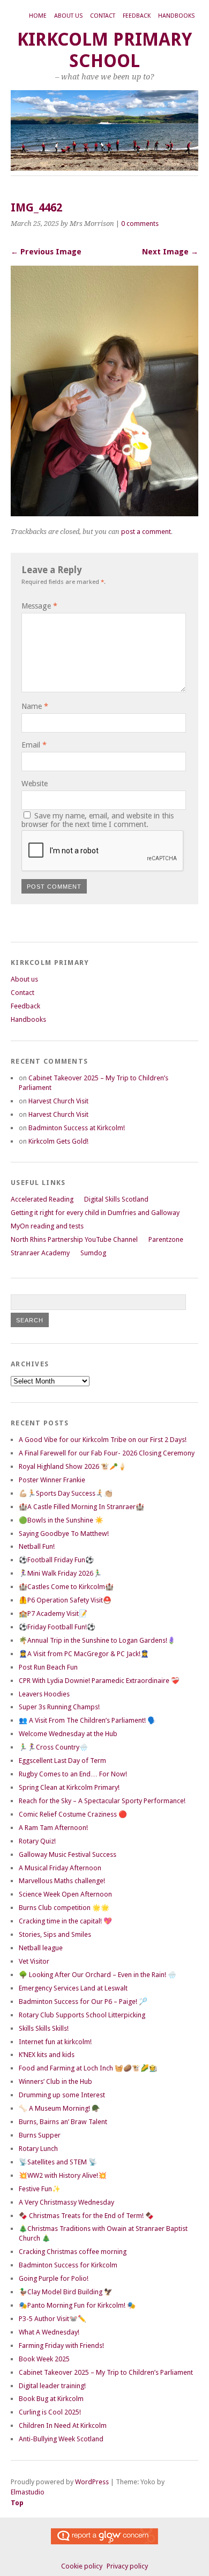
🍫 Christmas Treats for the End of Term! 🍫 (86, 2216)
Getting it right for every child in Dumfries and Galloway (95, 1213)
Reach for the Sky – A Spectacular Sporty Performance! (102, 1801)
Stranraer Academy (40, 1253)
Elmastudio (28, 2492)
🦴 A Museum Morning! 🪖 (59, 2108)
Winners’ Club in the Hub (55, 2081)
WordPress (92, 2482)
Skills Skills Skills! (44, 2028)
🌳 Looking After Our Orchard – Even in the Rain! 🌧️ (98, 1975)
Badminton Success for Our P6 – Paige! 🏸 (83, 2001)
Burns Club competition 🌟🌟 (64, 1908)
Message (39, 606)
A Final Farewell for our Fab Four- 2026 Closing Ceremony (107, 1453)
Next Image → (170, 252)
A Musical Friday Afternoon (60, 1868)
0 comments (140, 224)
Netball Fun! (37, 1546)
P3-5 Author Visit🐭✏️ (53, 2319)
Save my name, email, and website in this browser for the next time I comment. (98, 820)
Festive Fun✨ (40, 2189)
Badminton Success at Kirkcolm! (77, 1128)
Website (35, 784)
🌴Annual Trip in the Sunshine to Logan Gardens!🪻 (97, 1640)
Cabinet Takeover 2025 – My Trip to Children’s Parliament (106, 2372)
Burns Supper (40, 2135)
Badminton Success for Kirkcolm (68, 2265)
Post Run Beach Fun (48, 1667)
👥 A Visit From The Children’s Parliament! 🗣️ (87, 1720)
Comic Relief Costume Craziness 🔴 (73, 1814)
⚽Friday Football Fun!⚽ (57, 1627)
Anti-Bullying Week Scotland (61, 2439)
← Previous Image (46, 252)
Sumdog (93, 1253)
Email (34, 745)
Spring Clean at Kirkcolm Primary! (69, 1787)
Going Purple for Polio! (54, 2278)
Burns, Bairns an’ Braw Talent (63, 2122)
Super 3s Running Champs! (59, 1707)
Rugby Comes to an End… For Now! (73, 1774)
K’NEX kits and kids (47, 2055)
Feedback (137, 16)
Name (35, 706)
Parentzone (166, 1239)
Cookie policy (82, 2566)
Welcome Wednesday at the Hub (68, 1734)
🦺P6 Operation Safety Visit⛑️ (65, 1600)
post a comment (146, 532)
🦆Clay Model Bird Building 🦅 (66, 2292)
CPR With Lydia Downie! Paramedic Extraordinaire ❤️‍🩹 (99, 1681)
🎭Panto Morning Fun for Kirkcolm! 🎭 (77, 2305)
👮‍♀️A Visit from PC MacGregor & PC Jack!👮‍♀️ (84, 1654)
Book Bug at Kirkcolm (51, 2399)
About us (68, 16)
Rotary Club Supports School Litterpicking (82, 2015)
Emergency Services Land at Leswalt (73, 1988)
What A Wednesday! (49, 2332)
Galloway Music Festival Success (68, 1854)
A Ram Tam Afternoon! (53, 1828)
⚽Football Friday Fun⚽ (56, 1560)
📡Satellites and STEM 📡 (58, 2162)
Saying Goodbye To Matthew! (64, 1534)
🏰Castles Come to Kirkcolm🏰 (66, 1587)
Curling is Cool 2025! (50, 2412)
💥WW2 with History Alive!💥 (63, 2175)
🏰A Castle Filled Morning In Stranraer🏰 (81, 1507)
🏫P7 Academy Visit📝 (53, 1613)
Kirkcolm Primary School (104, 50)
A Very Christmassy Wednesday (66, 2202)
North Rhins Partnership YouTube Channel (74, 1239)
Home (38, 16)
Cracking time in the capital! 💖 (65, 1921)
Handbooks (176, 16)
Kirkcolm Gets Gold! (58, 1141)
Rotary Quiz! (37, 1841)
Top (17, 2503)
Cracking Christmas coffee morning (73, 2252)
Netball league (41, 1948)
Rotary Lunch (38, 2149)
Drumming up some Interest (62, 2095)
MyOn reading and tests (47, 1226)
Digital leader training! (52, 2386)
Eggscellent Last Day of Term (62, 1761)
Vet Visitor (34, 1961)
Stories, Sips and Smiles (55, 1934)
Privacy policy (127, 2566)
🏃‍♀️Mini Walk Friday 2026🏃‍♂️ (60, 1573)
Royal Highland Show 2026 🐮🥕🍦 (73, 1466)
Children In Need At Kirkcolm (63, 2425)
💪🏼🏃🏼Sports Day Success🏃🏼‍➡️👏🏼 (66, 1493)
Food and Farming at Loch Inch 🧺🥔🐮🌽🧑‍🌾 (88, 2068)
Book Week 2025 (44, 2359)
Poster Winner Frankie (52, 1480)
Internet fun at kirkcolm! (55, 2042)
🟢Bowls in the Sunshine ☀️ (61, 1520)
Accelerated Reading (42, 1199)
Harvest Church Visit (58, 1101)
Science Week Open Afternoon (65, 1894)
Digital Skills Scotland (116, 1199)
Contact (103, 16)
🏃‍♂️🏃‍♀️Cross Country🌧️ (53, 1747)
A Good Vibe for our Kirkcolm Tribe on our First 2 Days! (103, 1440)
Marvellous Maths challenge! (62, 1881)
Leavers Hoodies (44, 1694)
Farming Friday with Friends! (61, 2346)
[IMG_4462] (104, 513)
